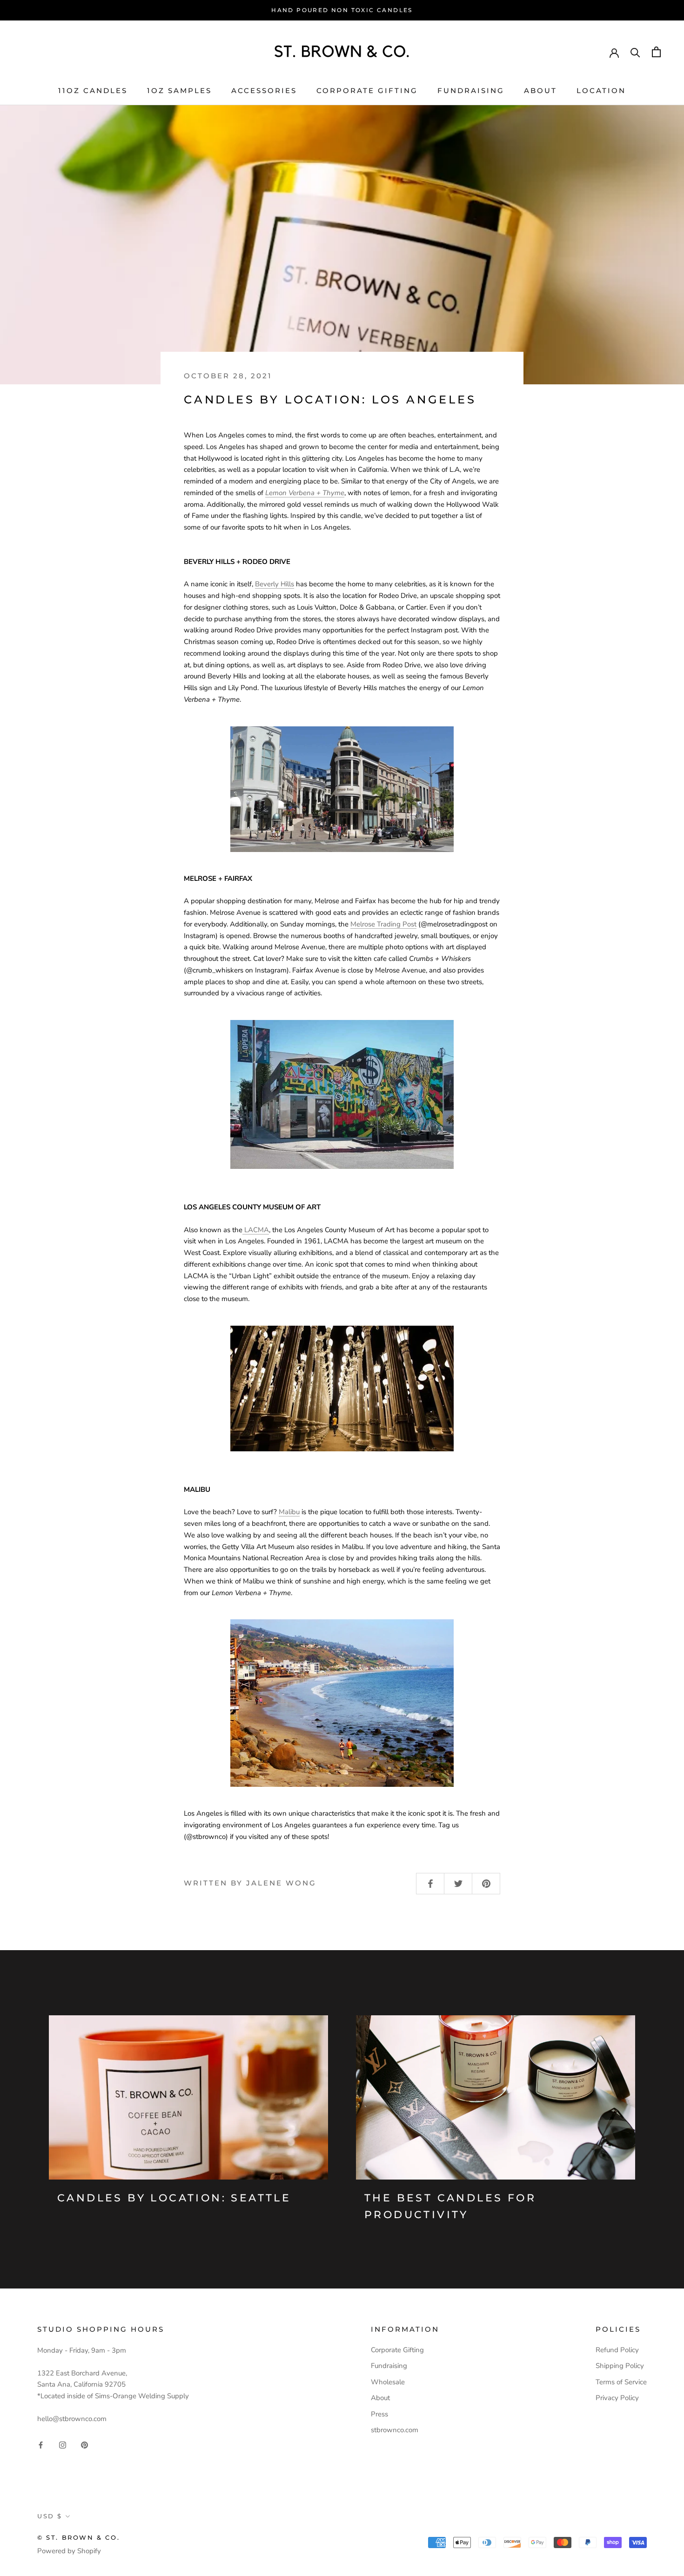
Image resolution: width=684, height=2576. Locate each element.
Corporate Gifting (367, 91)
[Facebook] (41, 2445)
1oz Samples (179, 91)
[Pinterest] (84, 2445)
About (540, 91)
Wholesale (388, 2382)
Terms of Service (621, 2382)
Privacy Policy (617, 2398)
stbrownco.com (395, 2430)
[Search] (635, 52)
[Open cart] (656, 52)
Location (601, 91)
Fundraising (471, 91)
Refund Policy (617, 2350)
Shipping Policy (620, 2366)
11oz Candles (93, 91)
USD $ (50, 2516)
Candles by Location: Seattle (174, 2198)
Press (379, 2414)
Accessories (264, 91)
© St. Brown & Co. (78, 2537)
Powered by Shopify (69, 2551)
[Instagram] (63, 2445)
